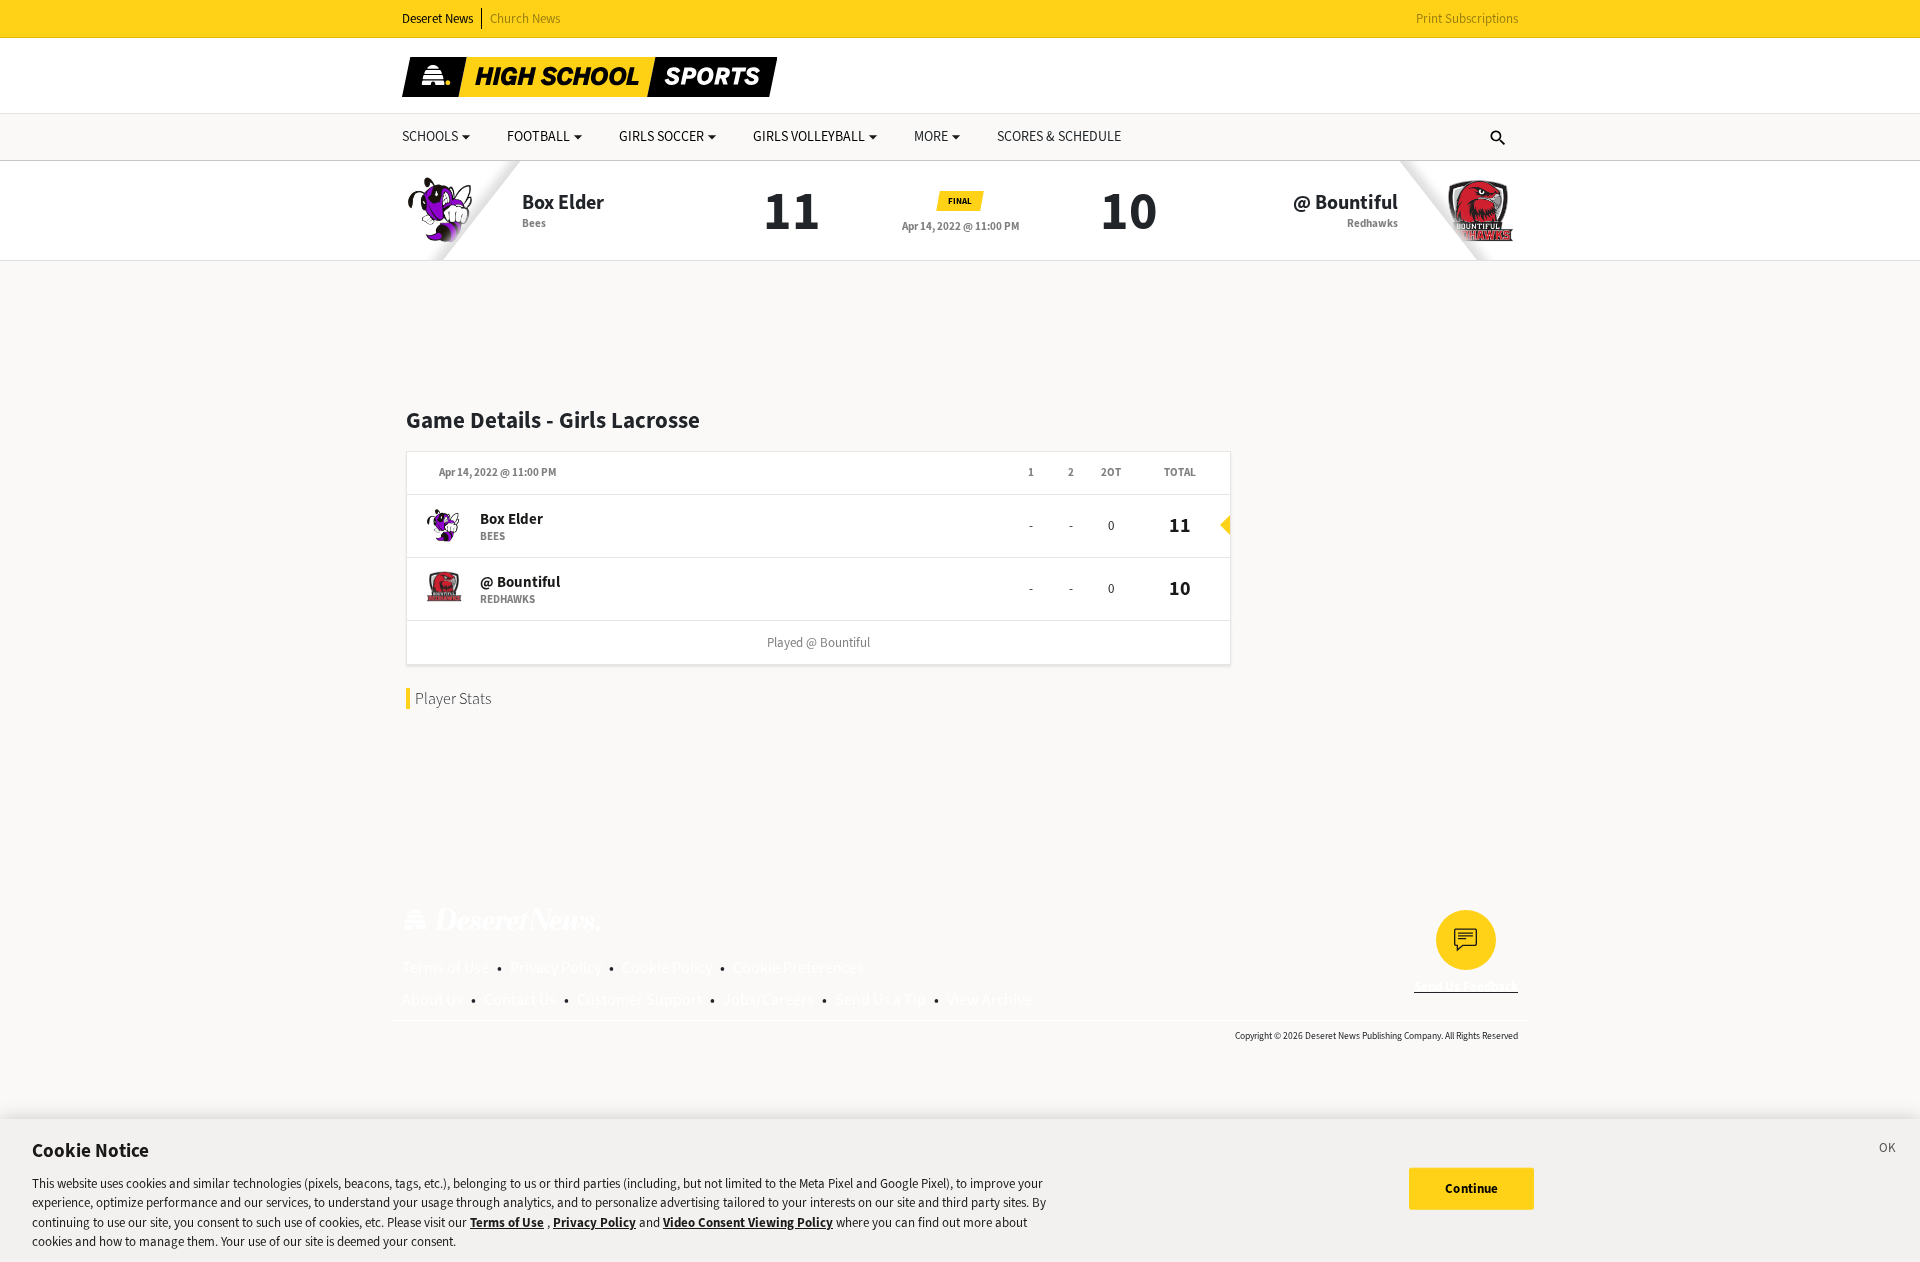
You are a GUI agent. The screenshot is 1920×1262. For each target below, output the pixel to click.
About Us (432, 999)
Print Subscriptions (1467, 18)
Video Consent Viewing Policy (748, 1222)
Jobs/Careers (768, 999)
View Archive (989, 999)
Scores (1059, 136)
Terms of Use (445, 967)
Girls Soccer (661, 136)
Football (538, 136)
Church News (525, 18)
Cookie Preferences (798, 967)
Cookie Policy (667, 967)
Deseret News (437, 18)
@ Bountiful (1345, 203)
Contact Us (520, 999)
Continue (1471, 1188)
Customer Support (639, 999)
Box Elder (563, 203)
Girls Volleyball (809, 136)
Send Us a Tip (880, 999)
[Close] (1888, 1151)
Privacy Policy (555, 967)
